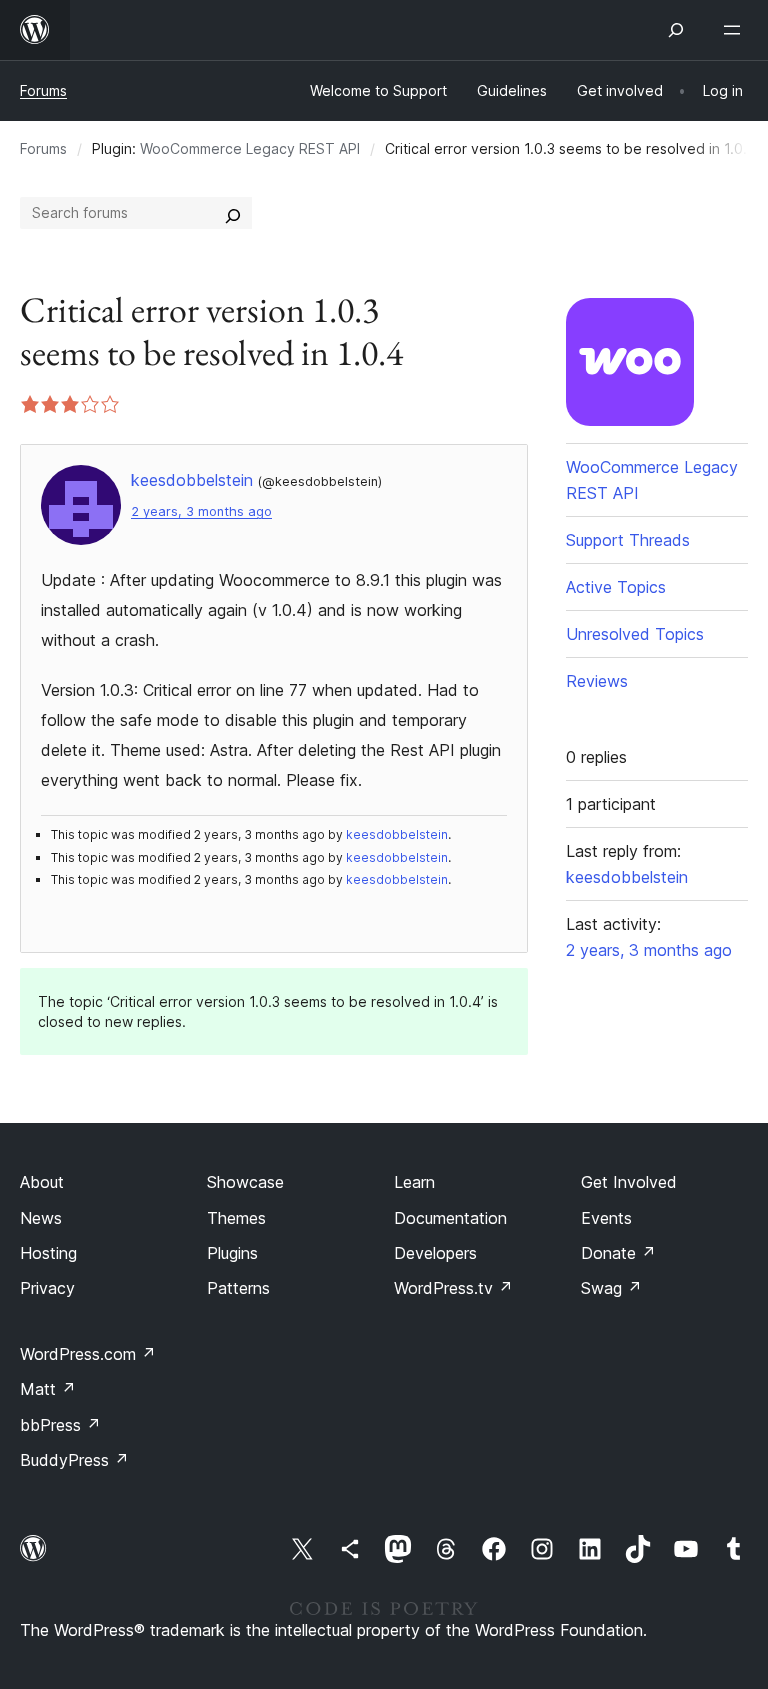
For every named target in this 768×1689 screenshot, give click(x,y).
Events (606, 1218)
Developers (435, 1253)
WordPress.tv (453, 1288)
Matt (48, 1389)
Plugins (232, 1253)
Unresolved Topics (635, 634)
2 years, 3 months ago (201, 511)
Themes (236, 1218)
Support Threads (628, 540)
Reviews (597, 681)
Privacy (47, 1288)
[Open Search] (676, 30)
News (41, 1218)
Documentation (450, 1218)
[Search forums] (233, 213)
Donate (618, 1253)
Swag (611, 1288)
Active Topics (616, 587)
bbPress (60, 1425)
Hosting (48, 1253)
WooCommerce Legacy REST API (250, 148)
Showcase (245, 1182)
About (42, 1182)
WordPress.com (88, 1354)
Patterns (238, 1288)
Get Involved (629, 1182)
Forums (43, 90)
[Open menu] (736, 30)
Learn (414, 1182)
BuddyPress (74, 1460)
